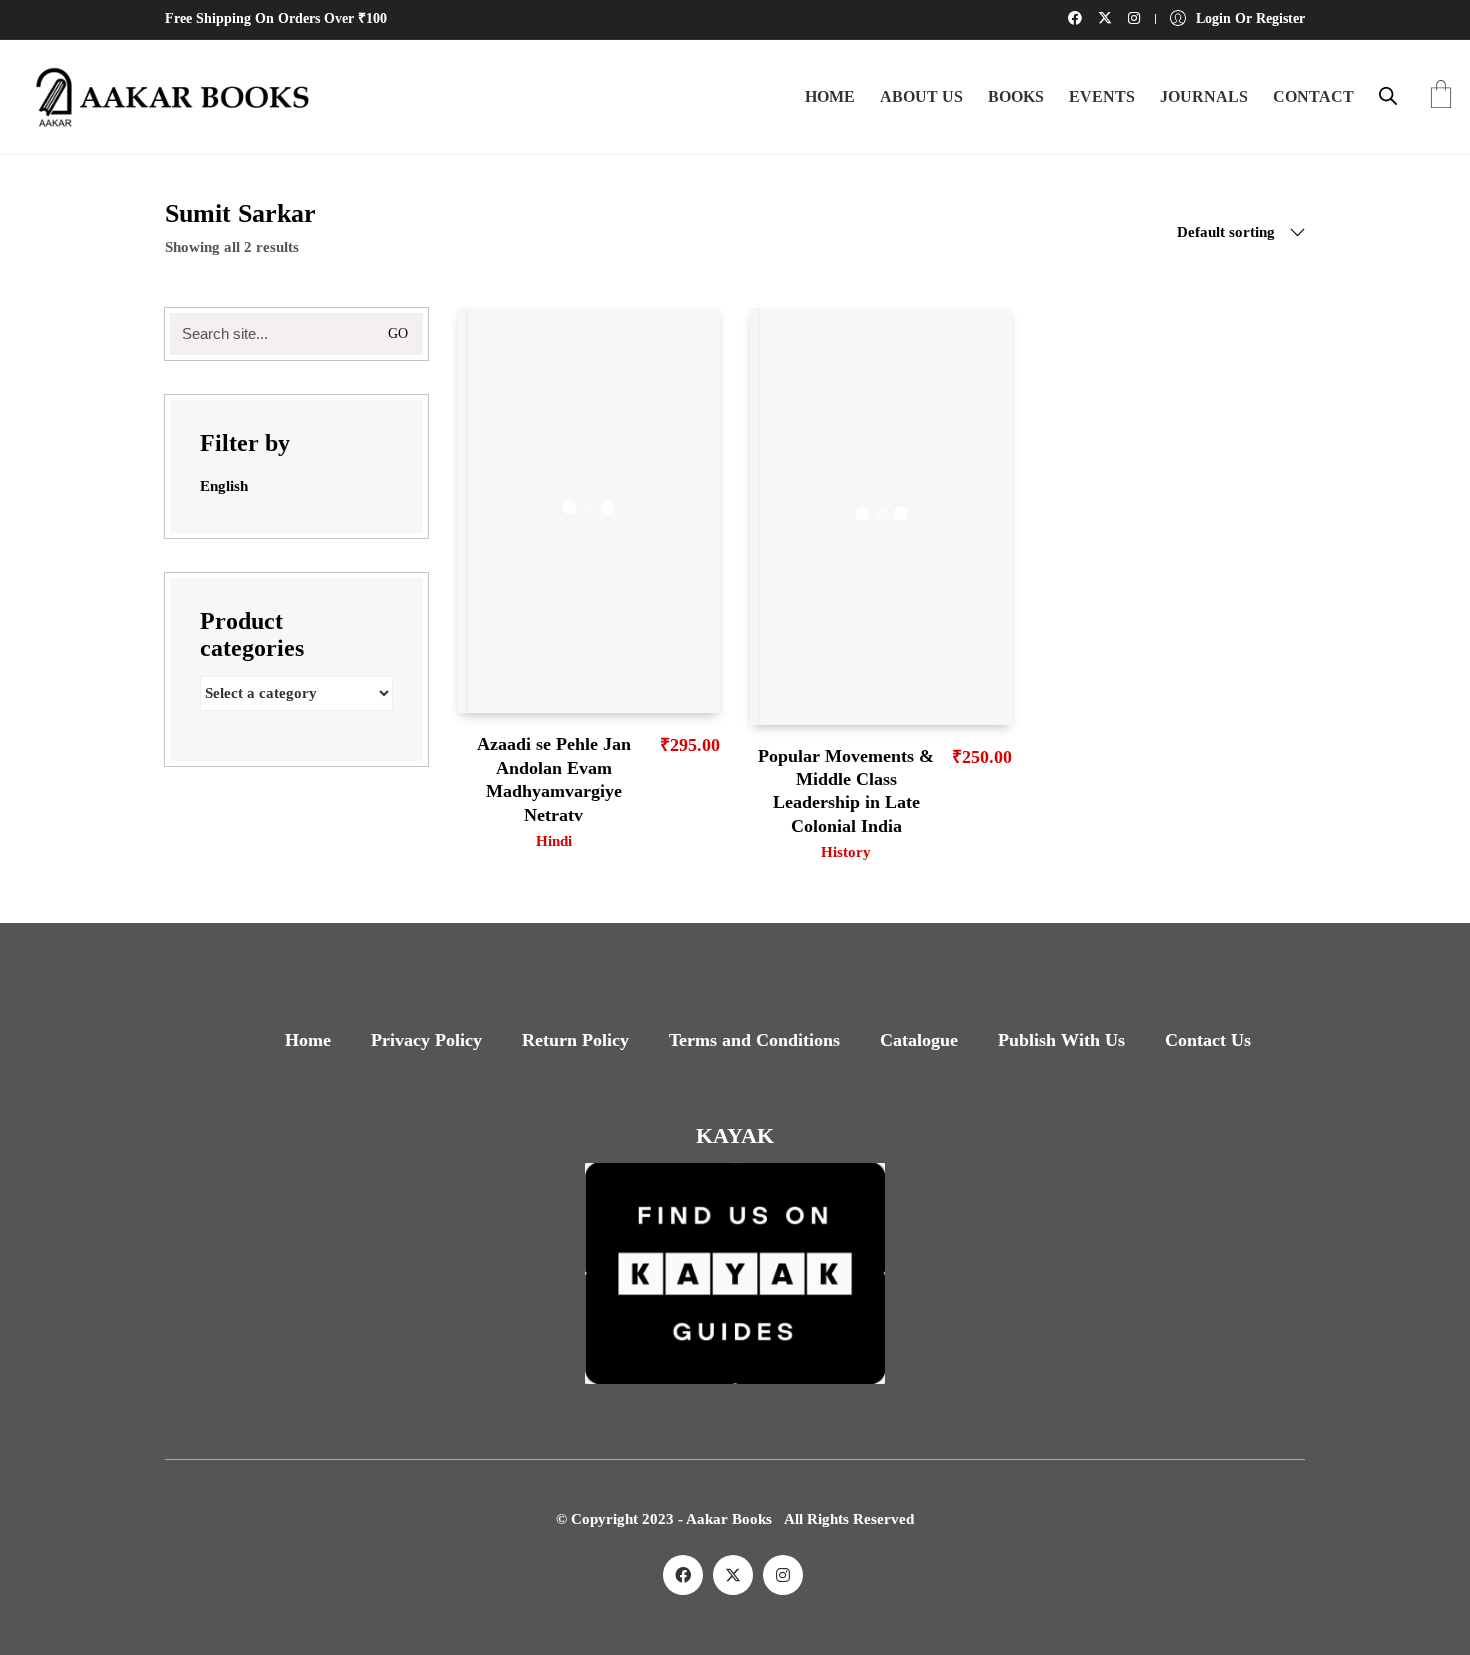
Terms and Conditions (754, 1040)
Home (308, 1040)
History (846, 852)
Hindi (554, 841)
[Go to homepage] (165, 97)
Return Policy (575, 1040)
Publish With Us (1061, 1040)
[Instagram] (783, 1575)
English (224, 486)
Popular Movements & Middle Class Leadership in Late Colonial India (846, 791)
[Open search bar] (1388, 96)
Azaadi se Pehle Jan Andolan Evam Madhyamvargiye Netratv (554, 779)
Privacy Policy (426, 1040)
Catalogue (919, 1040)
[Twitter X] (733, 1575)
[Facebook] (683, 1575)
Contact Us (1208, 1040)
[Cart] (1441, 96)
